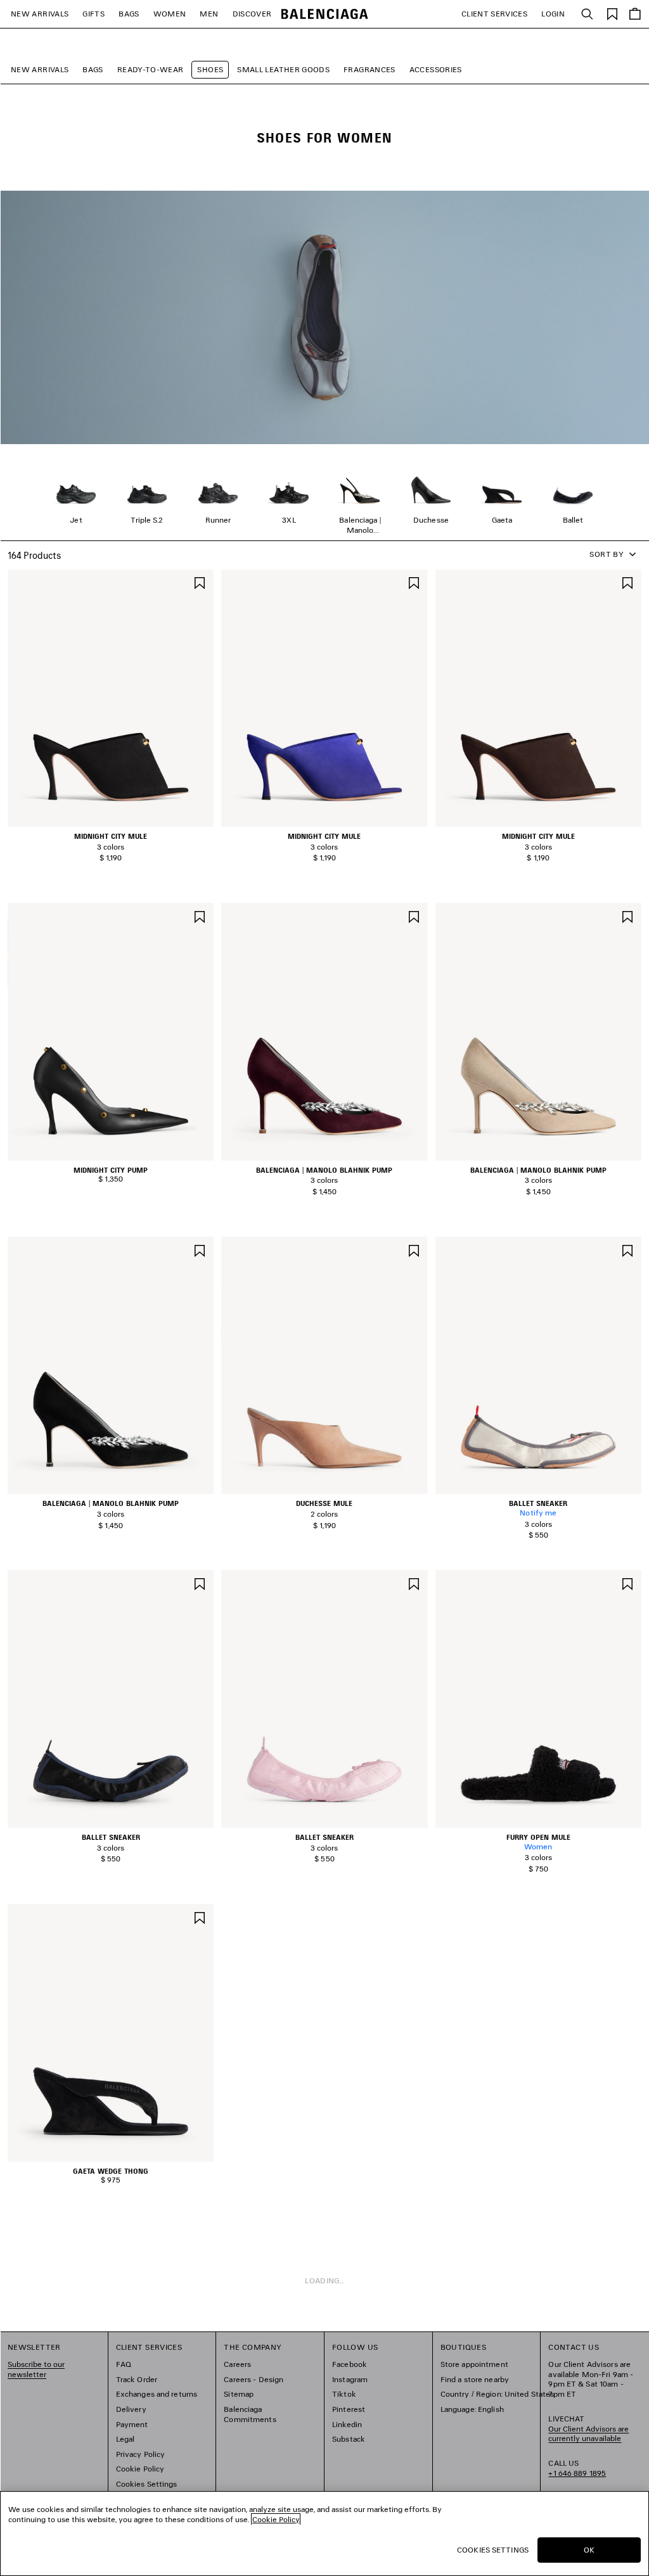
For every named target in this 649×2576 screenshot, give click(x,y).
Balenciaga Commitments (250, 2414)
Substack (349, 2439)
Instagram (350, 2379)
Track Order (137, 2379)
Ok (589, 2550)
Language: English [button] (472, 2409)
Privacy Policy (141, 2454)
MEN (209, 14)
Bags (93, 69)
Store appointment (474, 2364)
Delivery (131, 2409)
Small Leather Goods (283, 69)
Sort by (607, 554)
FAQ (124, 2364)
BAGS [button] (129, 14)
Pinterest (349, 2409)
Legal (125, 2439)
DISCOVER (252, 14)
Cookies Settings (147, 2484)
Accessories (436, 69)
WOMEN (170, 14)
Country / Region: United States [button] (498, 2394)
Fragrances (369, 69)
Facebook (350, 2364)
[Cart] (635, 14)
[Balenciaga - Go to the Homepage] (325, 14)
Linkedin (347, 2424)
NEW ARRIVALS (40, 14)
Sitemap (239, 2394)
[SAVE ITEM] (200, 582)
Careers (237, 2364)
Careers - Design (254, 2379)
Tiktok (344, 2394)
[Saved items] (612, 13)
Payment (132, 2424)
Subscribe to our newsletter (36, 2369)
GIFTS (93, 14)
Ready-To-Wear (151, 69)
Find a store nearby (475, 2379)
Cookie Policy (140, 2469)
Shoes (210, 69)
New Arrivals (40, 69)
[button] (106, 820)
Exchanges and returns (157, 2394)
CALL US (577, 2468)
